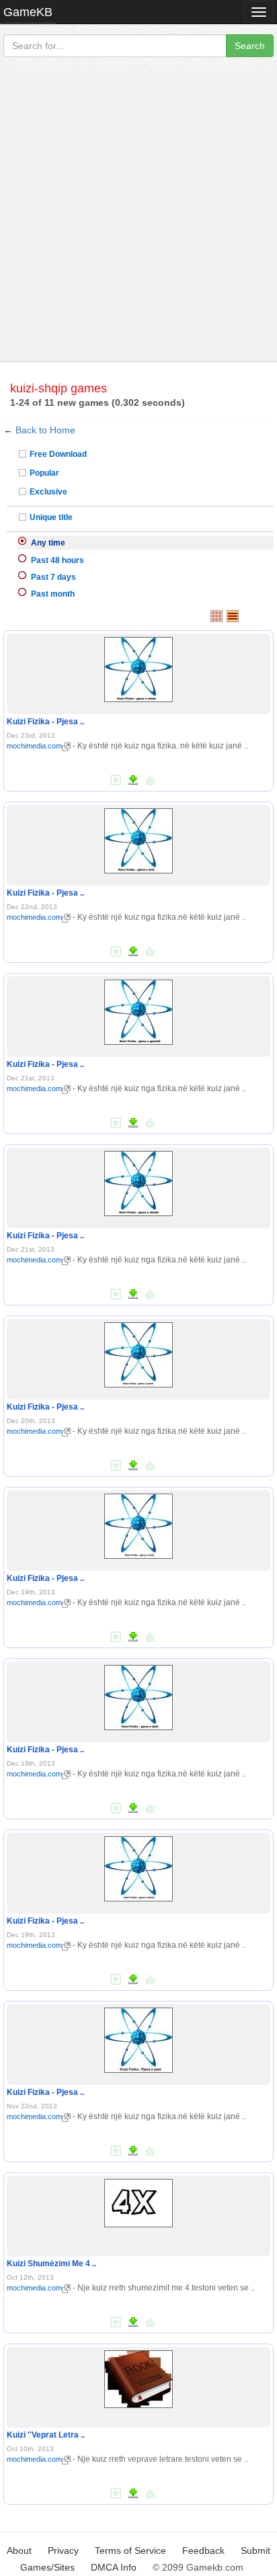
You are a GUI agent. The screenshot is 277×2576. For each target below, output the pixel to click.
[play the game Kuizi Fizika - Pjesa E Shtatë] (138, 1181)
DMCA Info (114, 2567)
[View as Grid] (216, 616)
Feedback (203, 2550)
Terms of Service (130, 2550)
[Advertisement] (138, 216)
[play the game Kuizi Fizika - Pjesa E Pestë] (138, 1353)
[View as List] (233, 616)
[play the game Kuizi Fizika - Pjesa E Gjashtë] (138, 1010)
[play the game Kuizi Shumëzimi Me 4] (138, 2200)
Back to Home (45, 430)
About (19, 2550)
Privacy (63, 2550)
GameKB (28, 12)
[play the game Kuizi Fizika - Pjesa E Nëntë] (138, 667)
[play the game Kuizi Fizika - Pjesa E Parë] (138, 2038)
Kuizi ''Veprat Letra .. (46, 2435)
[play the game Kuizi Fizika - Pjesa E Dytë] (138, 1695)
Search (250, 46)
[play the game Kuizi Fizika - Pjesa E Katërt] (138, 1866)
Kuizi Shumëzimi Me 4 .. (51, 2264)
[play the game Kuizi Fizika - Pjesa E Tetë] (138, 839)
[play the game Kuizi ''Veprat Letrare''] (138, 2376)
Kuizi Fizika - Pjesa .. (45, 722)
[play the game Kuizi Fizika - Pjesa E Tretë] (138, 1524)
